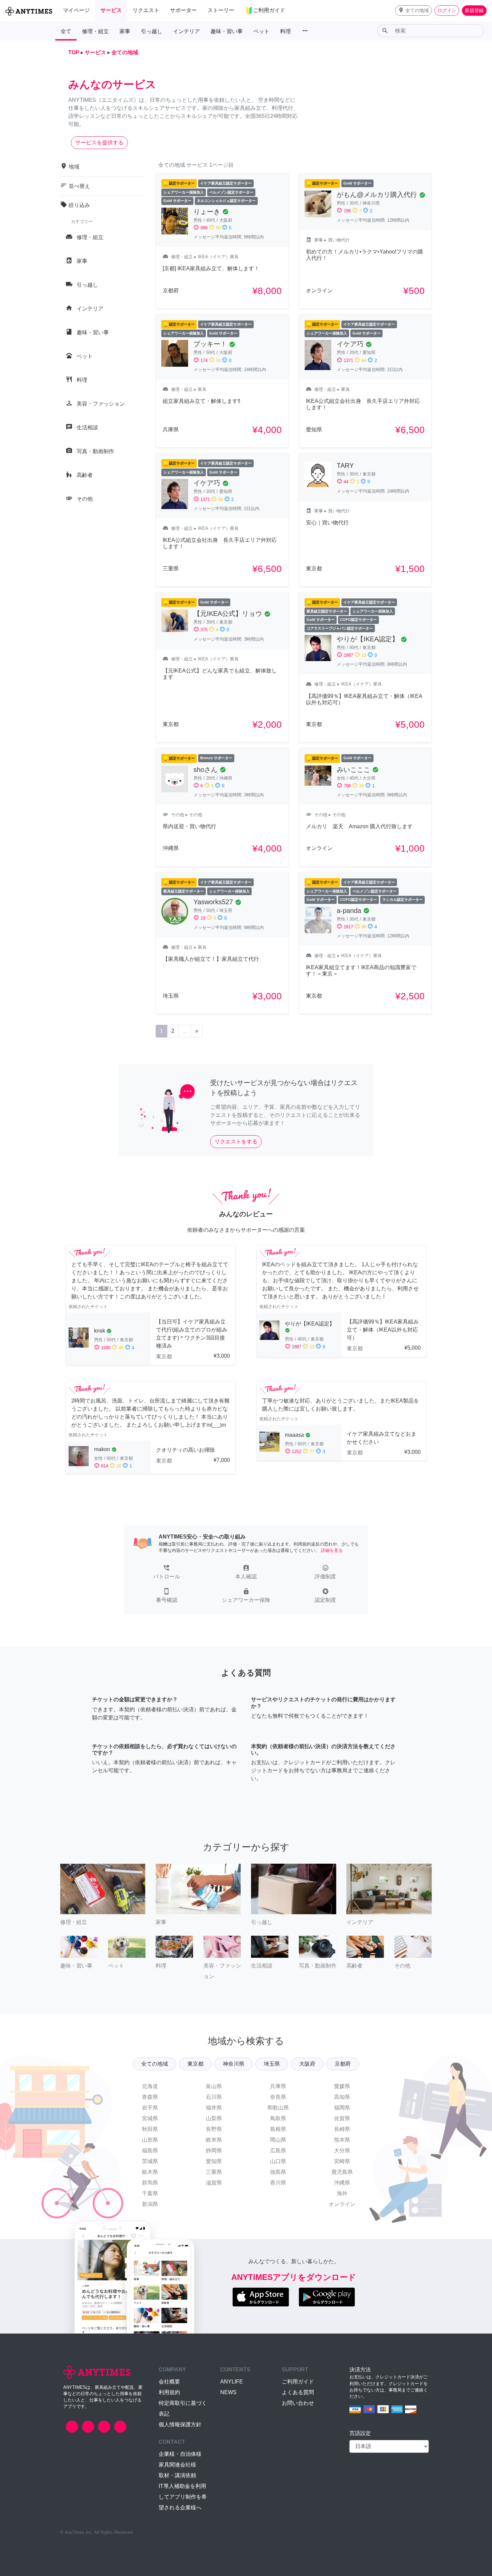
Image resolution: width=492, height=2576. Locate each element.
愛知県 (214, 2161)
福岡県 (342, 2108)
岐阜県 (214, 2140)
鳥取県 (278, 2118)
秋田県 (150, 2129)
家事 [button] (125, 31)
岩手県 (150, 2108)
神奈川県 (234, 2064)
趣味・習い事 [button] (227, 31)
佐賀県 (342, 2118)
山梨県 (214, 2118)
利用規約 (169, 2392)
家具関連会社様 (177, 2465)
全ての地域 (155, 2064)
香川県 (278, 2183)
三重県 (214, 2172)
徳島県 (278, 2172)
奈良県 (278, 2097)
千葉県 (150, 2193)
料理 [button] (285, 31)
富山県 (214, 2086)
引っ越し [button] (152, 31)
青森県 (150, 2097)
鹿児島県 (342, 2172)
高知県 (342, 2097)
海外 (342, 2193)
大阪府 (307, 2064)
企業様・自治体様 (180, 2454)
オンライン (342, 2204)
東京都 (195, 2064)
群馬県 (150, 2183)
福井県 (214, 2108)
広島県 (278, 2151)
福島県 (150, 2151)
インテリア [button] (186, 31)
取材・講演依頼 (177, 2475)
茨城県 (150, 2161)
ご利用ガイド (298, 2382)
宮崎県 (342, 2161)
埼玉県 (272, 2064)
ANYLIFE (232, 2382)
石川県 (214, 2097)
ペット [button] (261, 31)
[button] (413, 11)
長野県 (214, 2129)
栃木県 (150, 2172)
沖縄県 (342, 2183)
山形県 (150, 2140)
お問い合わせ (298, 2403)
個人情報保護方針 (180, 2424)
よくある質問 (298, 2392)
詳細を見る (332, 1550)
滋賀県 (214, 2183)
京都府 (343, 2064)
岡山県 (278, 2140)
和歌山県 (278, 2108)
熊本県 (342, 2140)
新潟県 (150, 2204)
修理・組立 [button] (95, 31)
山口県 (278, 2161)
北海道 (150, 2086)
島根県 (278, 2129)
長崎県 (342, 2129)
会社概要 (169, 2382)
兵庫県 (278, 2086)
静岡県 (214, 2151)
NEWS (228, 2392)
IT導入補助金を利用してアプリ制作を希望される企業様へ (183, 2497)
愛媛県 (342, 2086)
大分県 (342, 2151)
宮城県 (150, 2118)
